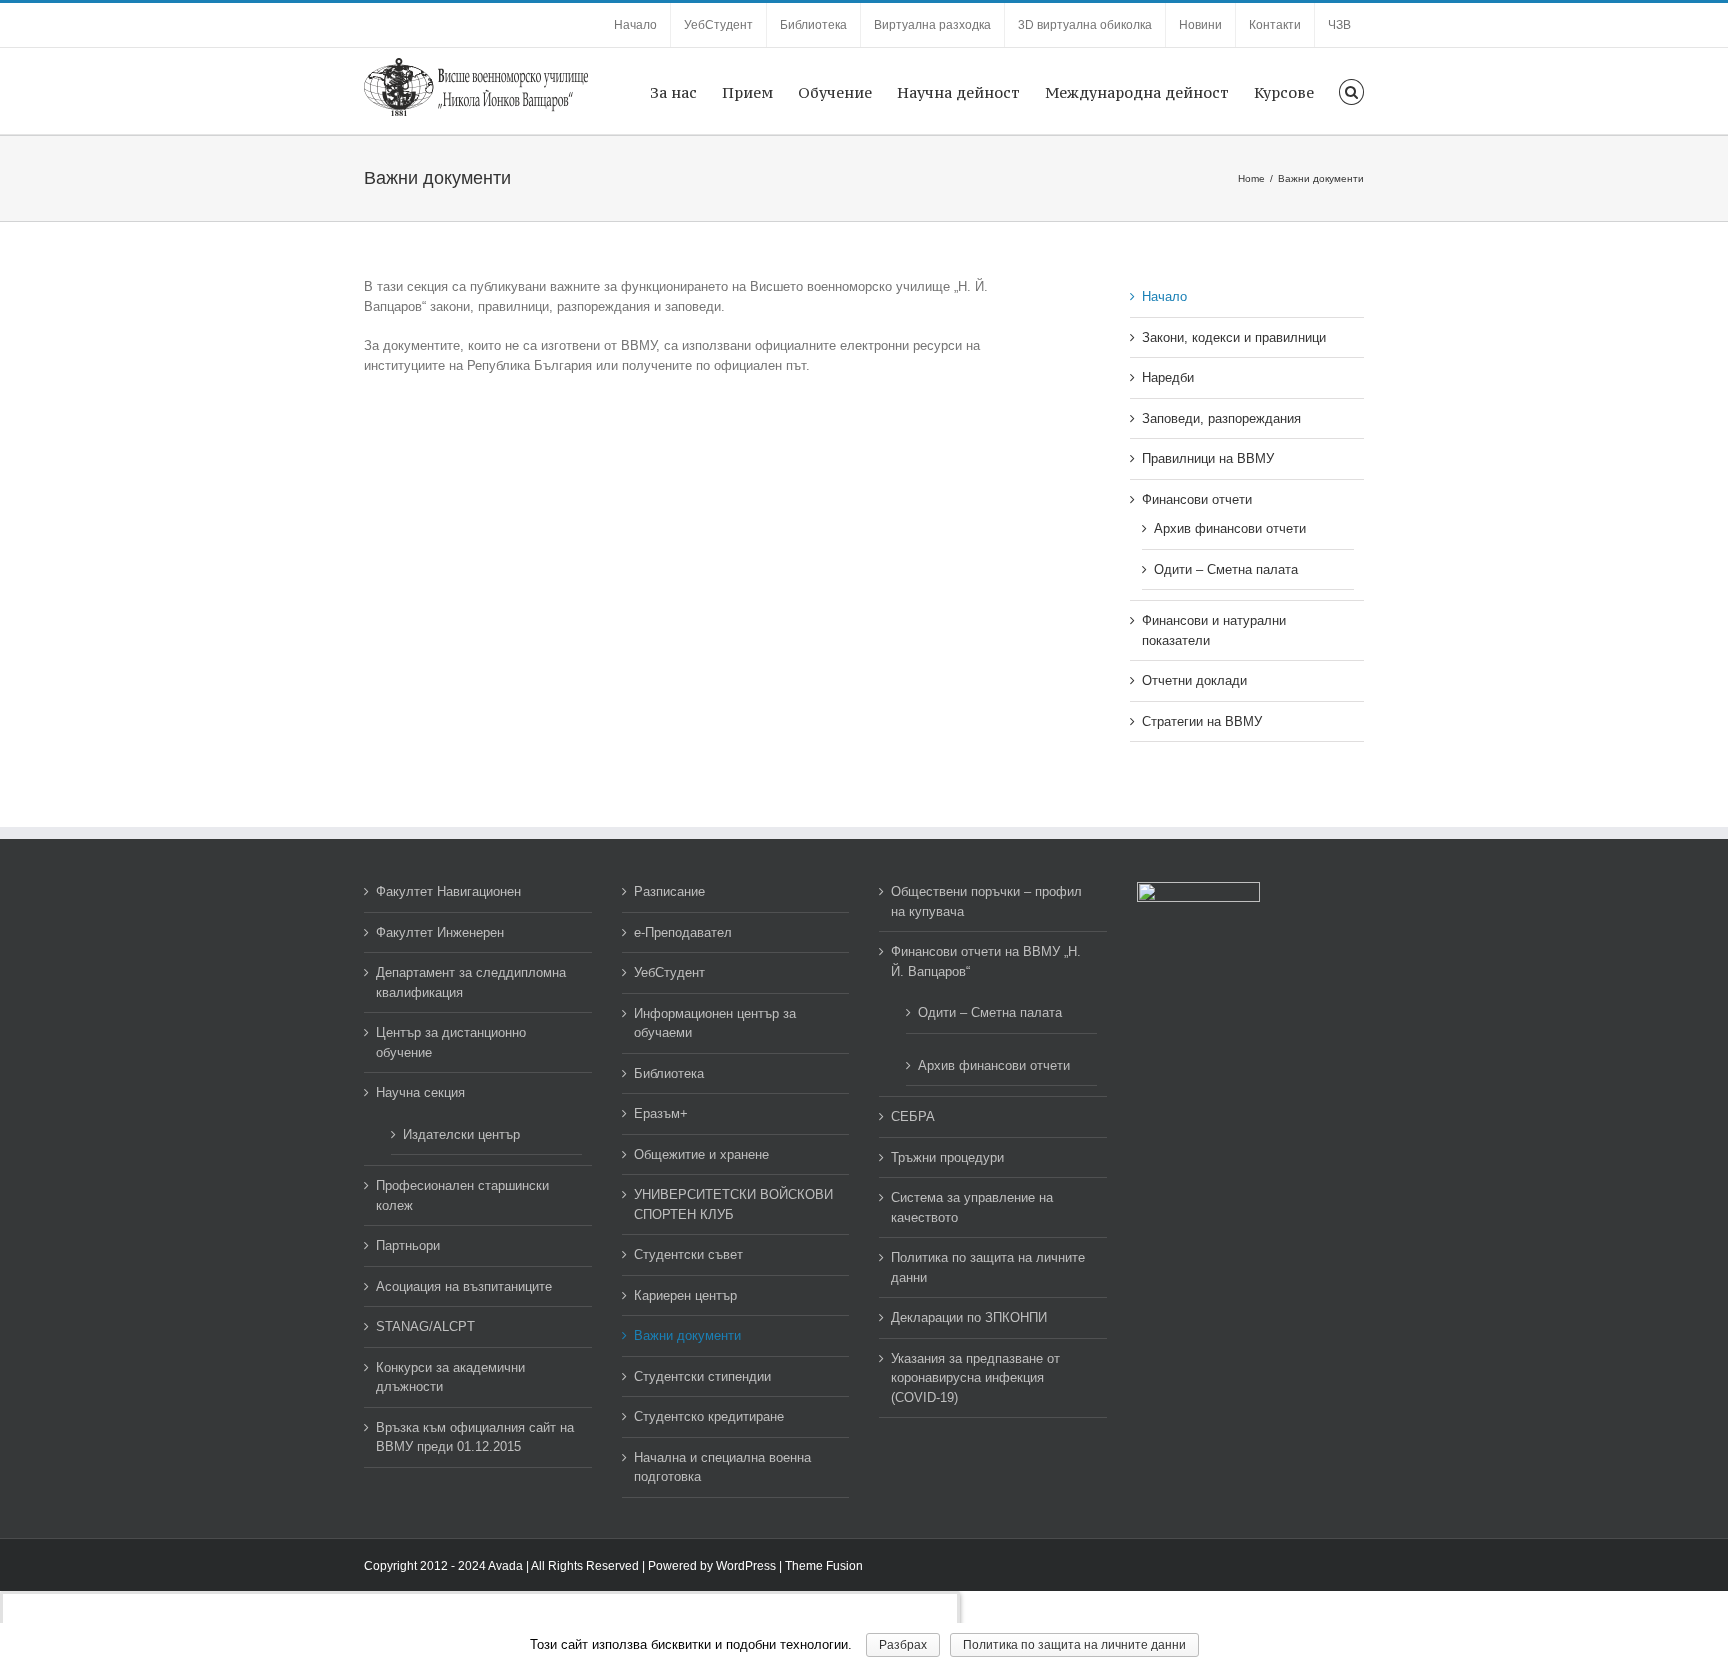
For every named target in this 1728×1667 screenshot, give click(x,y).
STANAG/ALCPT (425, 1326)
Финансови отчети (1197, 499)
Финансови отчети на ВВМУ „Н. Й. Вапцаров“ (986, 961)
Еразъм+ (661, 1113)
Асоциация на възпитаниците (464, 1286)
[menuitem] (635, 25)
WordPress (746, 1566)
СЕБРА (913, 1116)
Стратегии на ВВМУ (1202, 721)
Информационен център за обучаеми (715, 1023)
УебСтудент (669, 972)
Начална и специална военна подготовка (722, 1467)
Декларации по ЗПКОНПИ (969, 1317)
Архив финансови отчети (1230, 528)
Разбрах (903, 1645)
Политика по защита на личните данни (988, 1267)
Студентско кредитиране (709, 1416)
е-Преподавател (683, 932)
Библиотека (669, 1073)
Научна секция (420, 1092)
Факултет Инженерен (440, 932)
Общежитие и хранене (701, 1154)
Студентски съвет (688, 1254)
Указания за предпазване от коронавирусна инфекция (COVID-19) (975, 1378)
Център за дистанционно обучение (451, 1042)
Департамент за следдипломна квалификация (471, 982)
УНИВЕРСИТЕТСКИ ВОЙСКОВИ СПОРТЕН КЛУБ (733, 1204)
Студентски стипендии (702, 1376)
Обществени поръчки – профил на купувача (986, 901)
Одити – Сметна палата (1226, 569)
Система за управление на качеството (972, 1207)
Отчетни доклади (1194, 680)
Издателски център (461, 1134)
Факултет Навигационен (448, 891)
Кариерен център (685, 1295)
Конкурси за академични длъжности (450, 1377)
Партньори (408, 1245)
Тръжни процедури (947, 1157)
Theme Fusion (824, 1566)
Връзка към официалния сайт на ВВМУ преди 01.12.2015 (475, 1437)
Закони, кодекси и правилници (1234, 337)
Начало (1164, 296)
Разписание (669, 891)
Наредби (1168, 377)
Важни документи (687, 1335)
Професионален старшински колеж (462, 1195)
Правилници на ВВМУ (1208, 458)
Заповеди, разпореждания (1221, 418)
